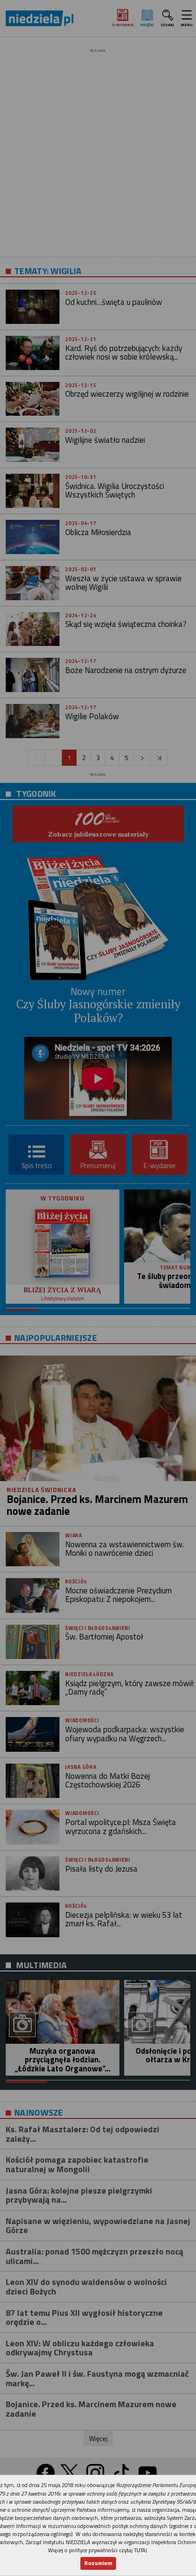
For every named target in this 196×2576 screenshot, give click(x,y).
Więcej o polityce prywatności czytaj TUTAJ (98, 2550)
